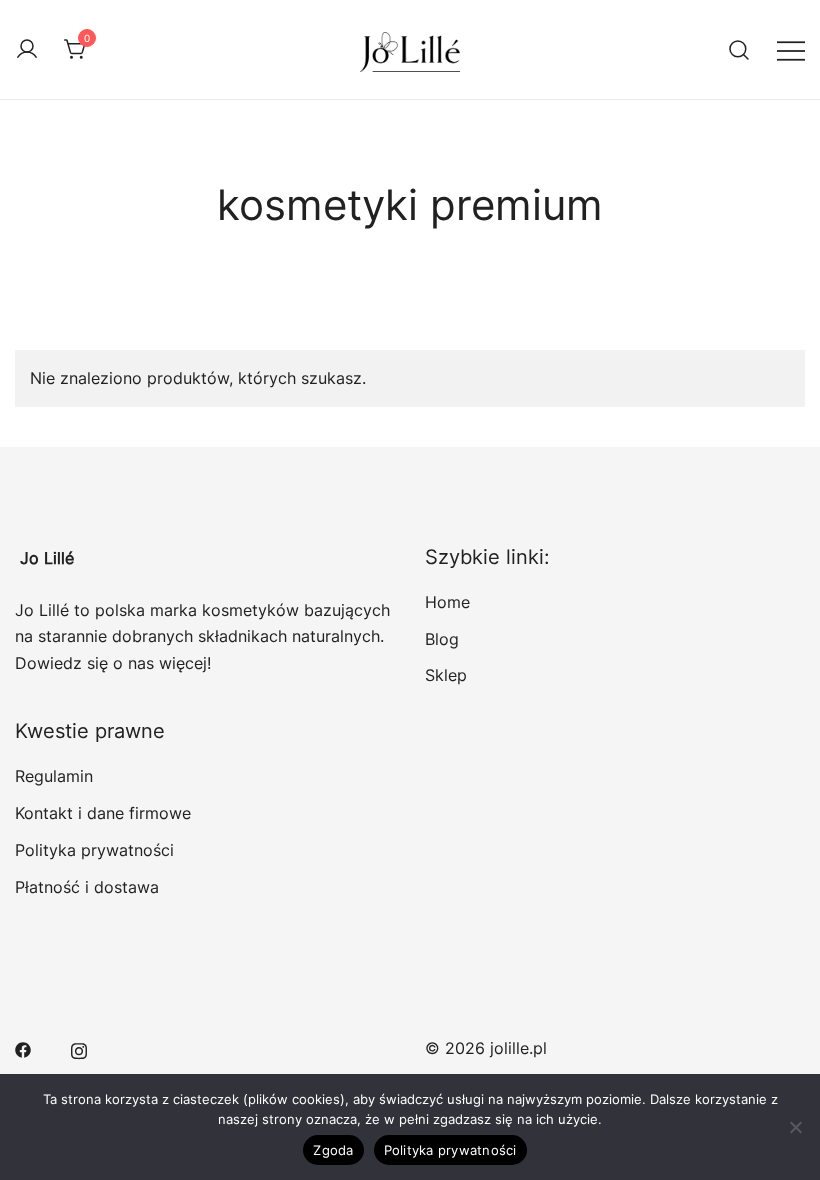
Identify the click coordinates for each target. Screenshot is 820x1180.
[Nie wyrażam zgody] (795, 1127)
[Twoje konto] (27, 50)
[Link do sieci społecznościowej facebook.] (23, 1048)
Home (447, 602)
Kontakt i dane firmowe (103, 813)
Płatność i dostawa (87, 887)
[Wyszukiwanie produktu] (739, 49)
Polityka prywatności (94, 850)
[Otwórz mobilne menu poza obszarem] (791, 49)
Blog (442, 639)
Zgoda (333, 1150)
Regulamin (54, 776)
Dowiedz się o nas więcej (111, 663)
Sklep (446, 675)
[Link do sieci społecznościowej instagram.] (79, 1048)
